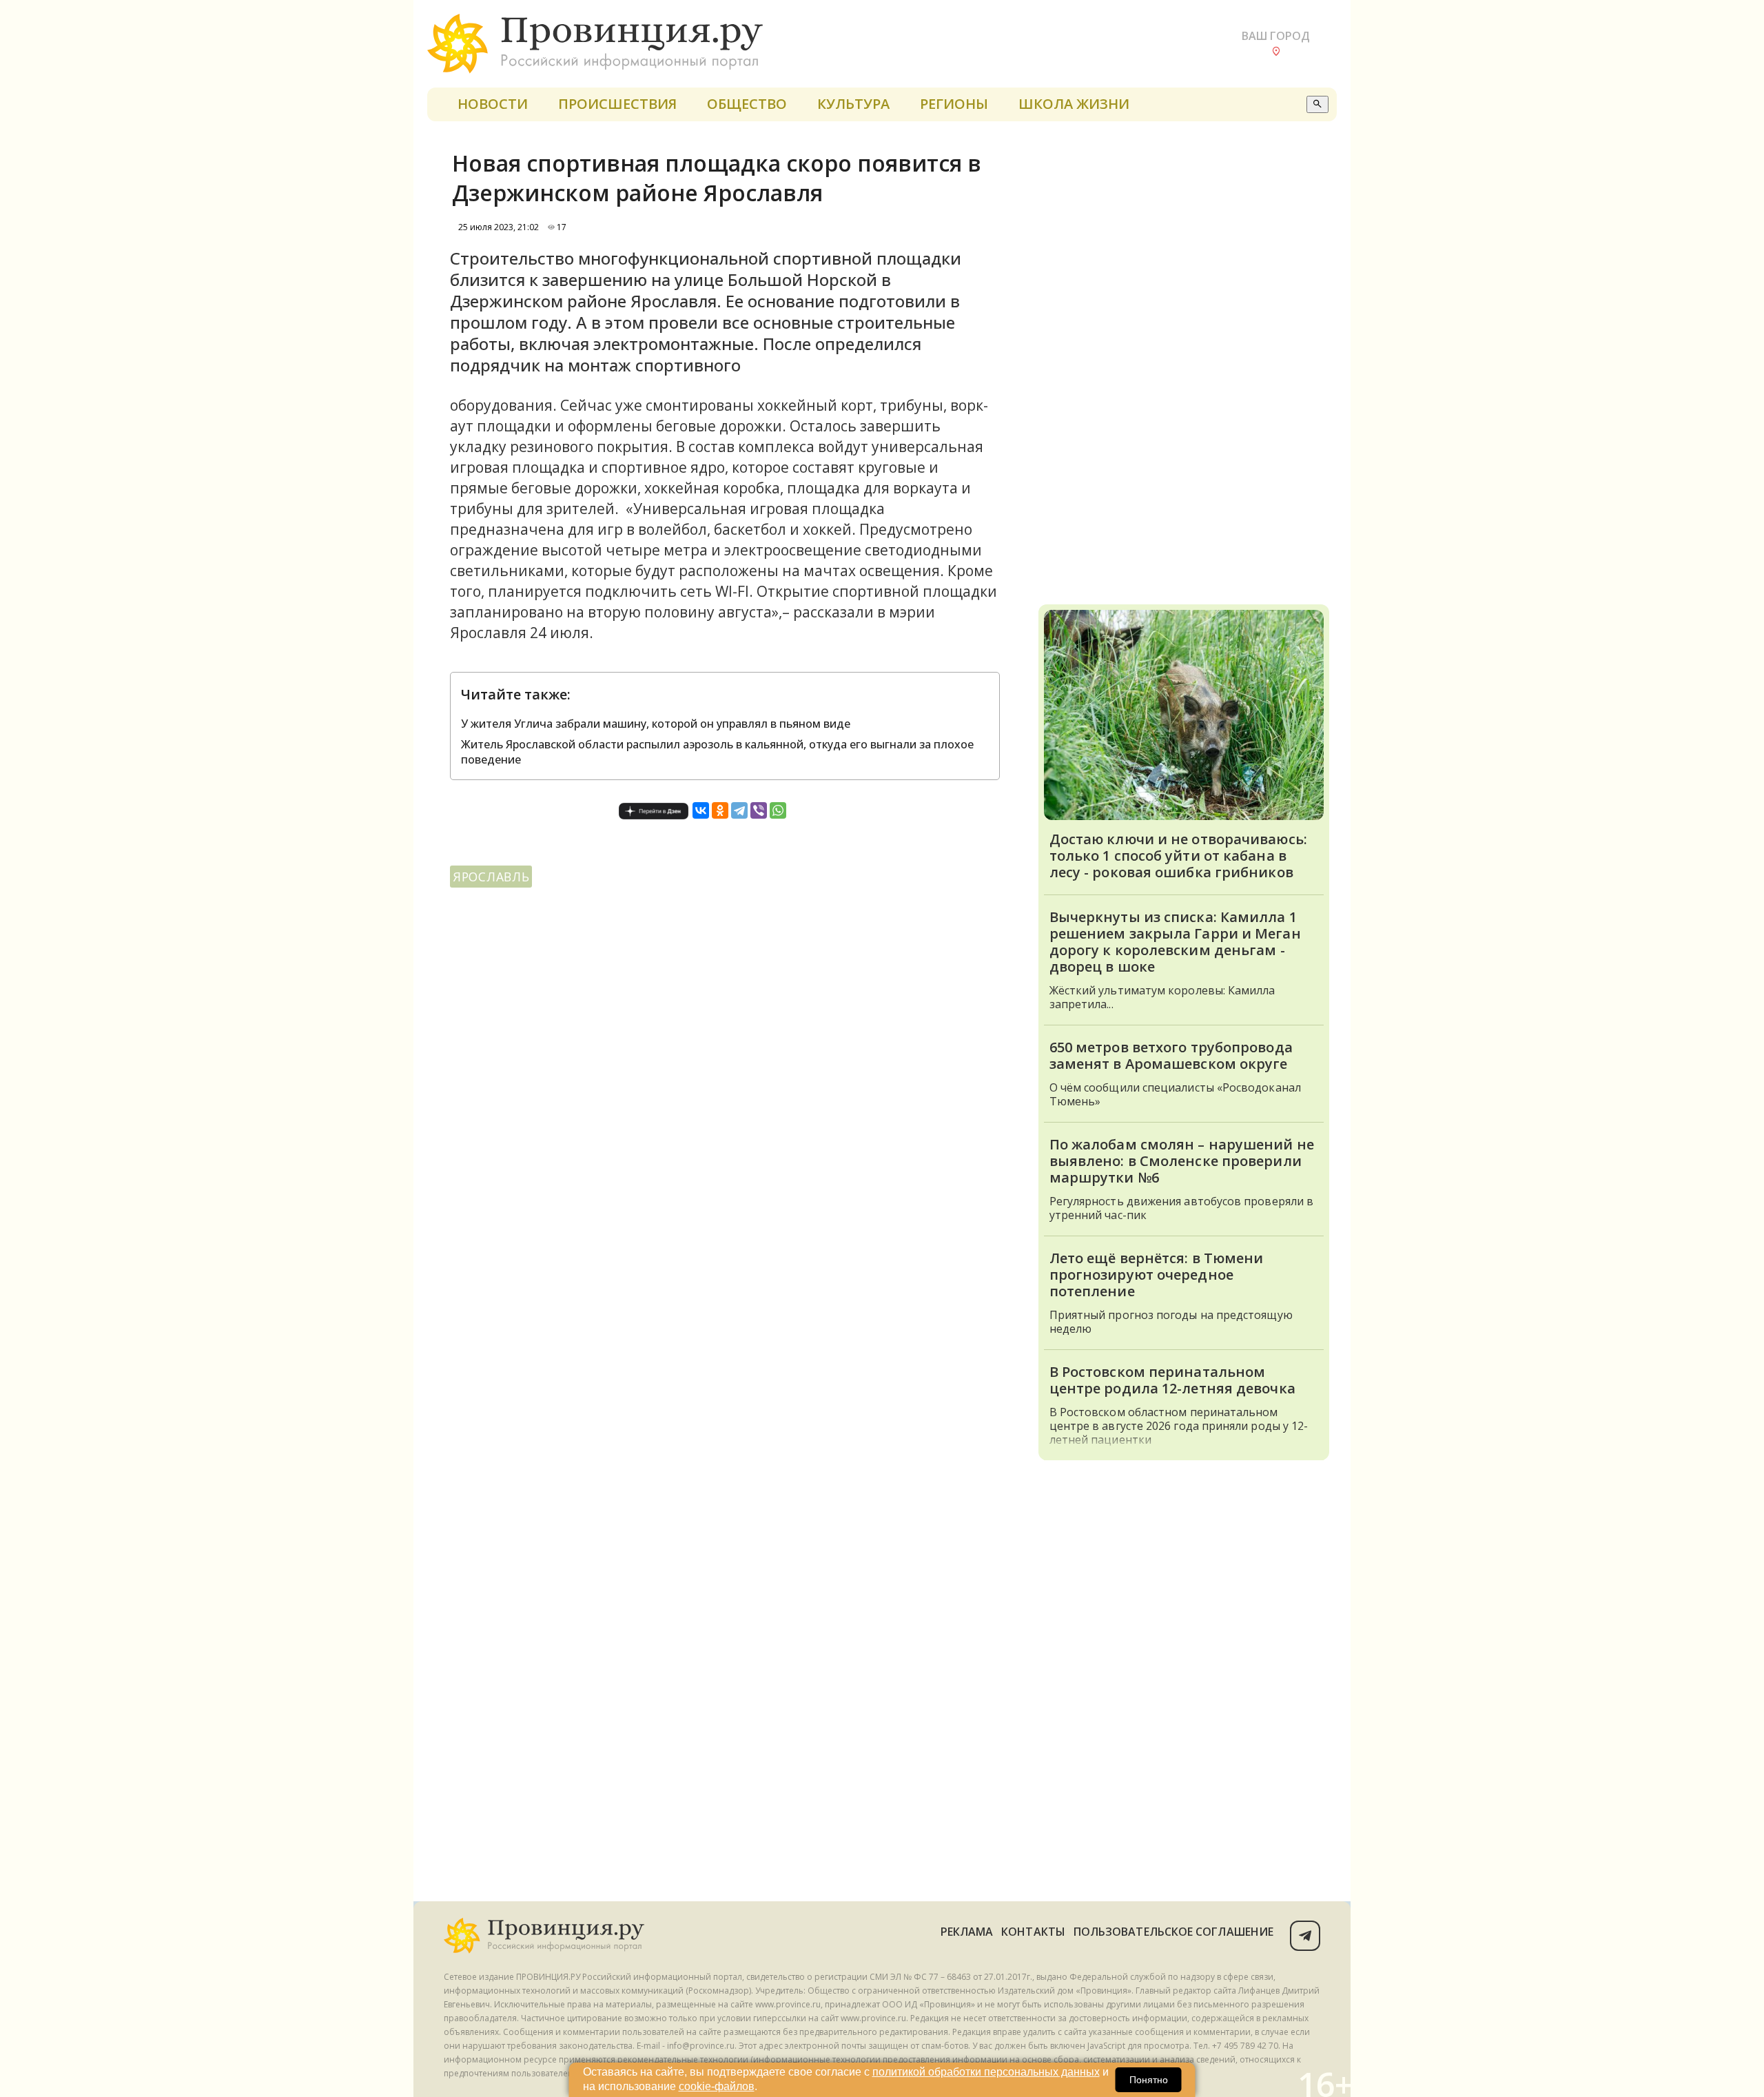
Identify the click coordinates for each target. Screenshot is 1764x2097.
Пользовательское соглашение (1173, 1932)
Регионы (954, 104)
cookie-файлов (717, 2086)
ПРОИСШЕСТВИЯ (617, 104)
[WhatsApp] (778, 810)
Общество (747, 104)
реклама (967, 1932)
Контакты (1033, 1932)
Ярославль (491, 877)
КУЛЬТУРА (853, 104)
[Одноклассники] (720, 810)
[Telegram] (739, 810)
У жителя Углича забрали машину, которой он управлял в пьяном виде (656, 724)
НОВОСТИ (493, 104)
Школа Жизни (1074, 104)
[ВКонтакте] (701, 810)
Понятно (1149, 2080)
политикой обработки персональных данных (986, 2072)
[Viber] (759, 810)
